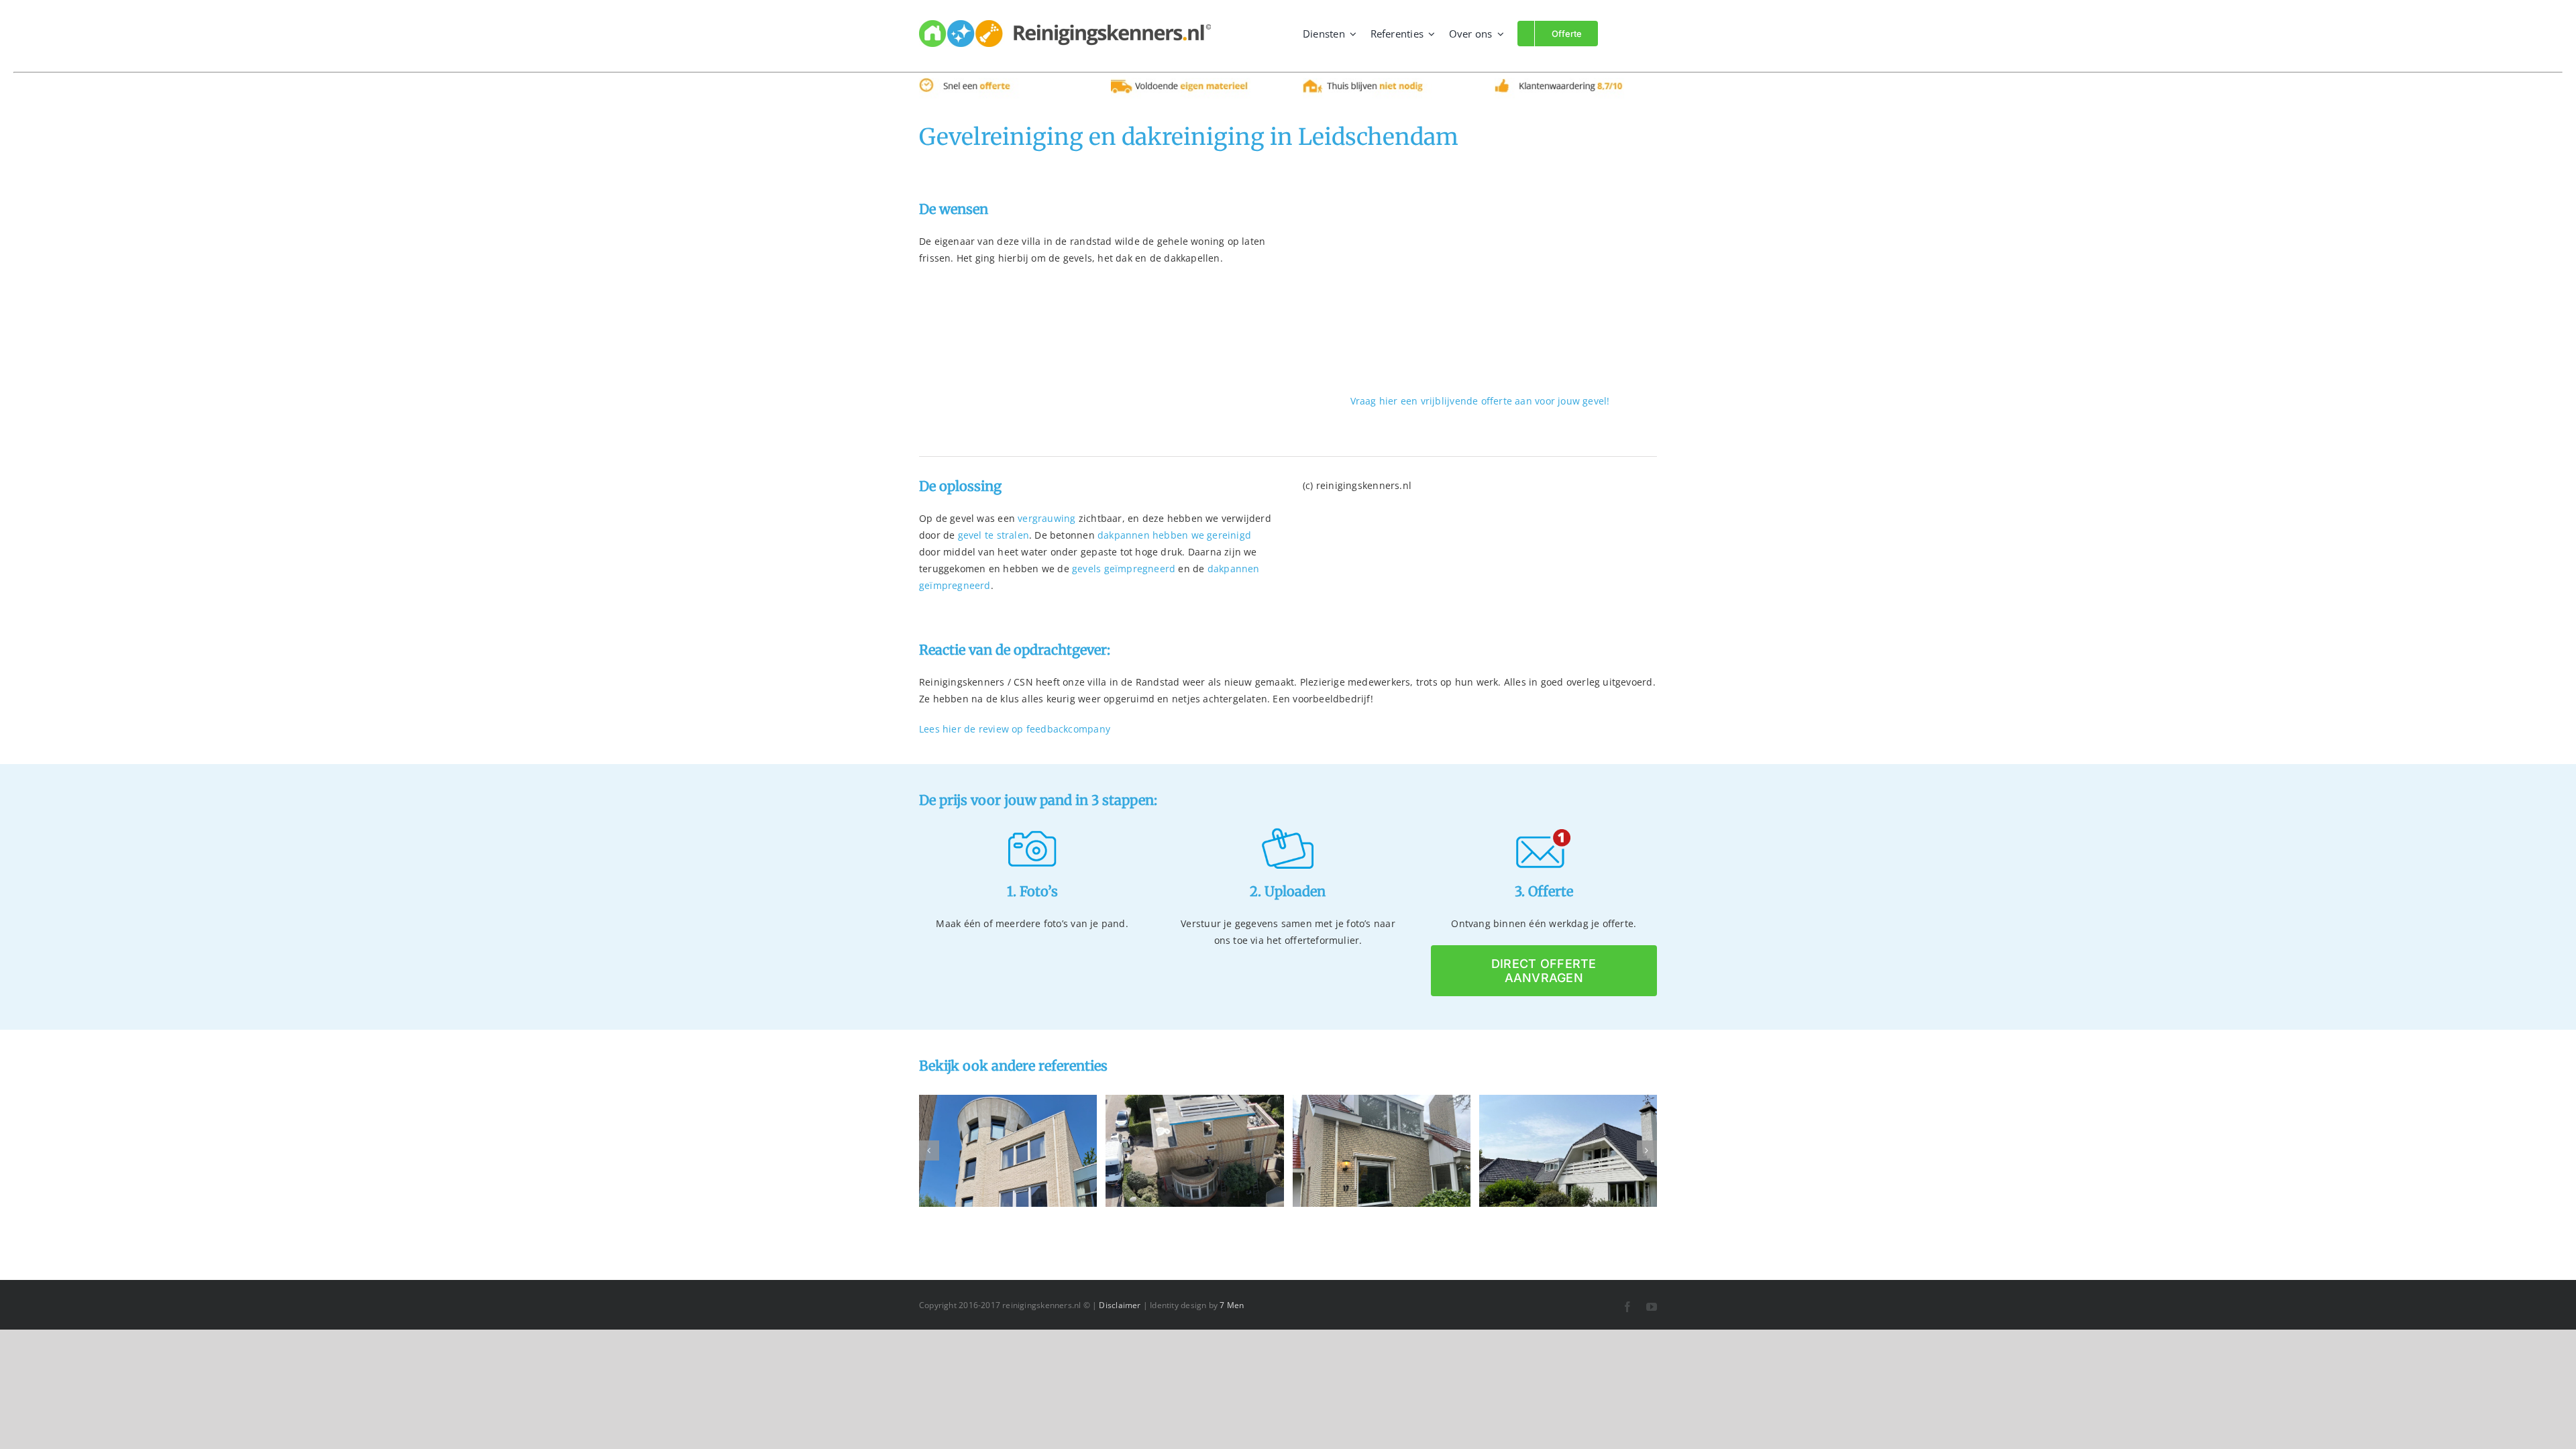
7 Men (1232, 1305)
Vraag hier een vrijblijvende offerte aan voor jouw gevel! (1480, 401)
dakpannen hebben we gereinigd (1174, 535)
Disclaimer (1120, 1305)
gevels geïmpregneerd (1124, 569)
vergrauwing (1046, 518)
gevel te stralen (994, 535)
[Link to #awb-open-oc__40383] (1623, 33)
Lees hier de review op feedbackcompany (1015, 729)
